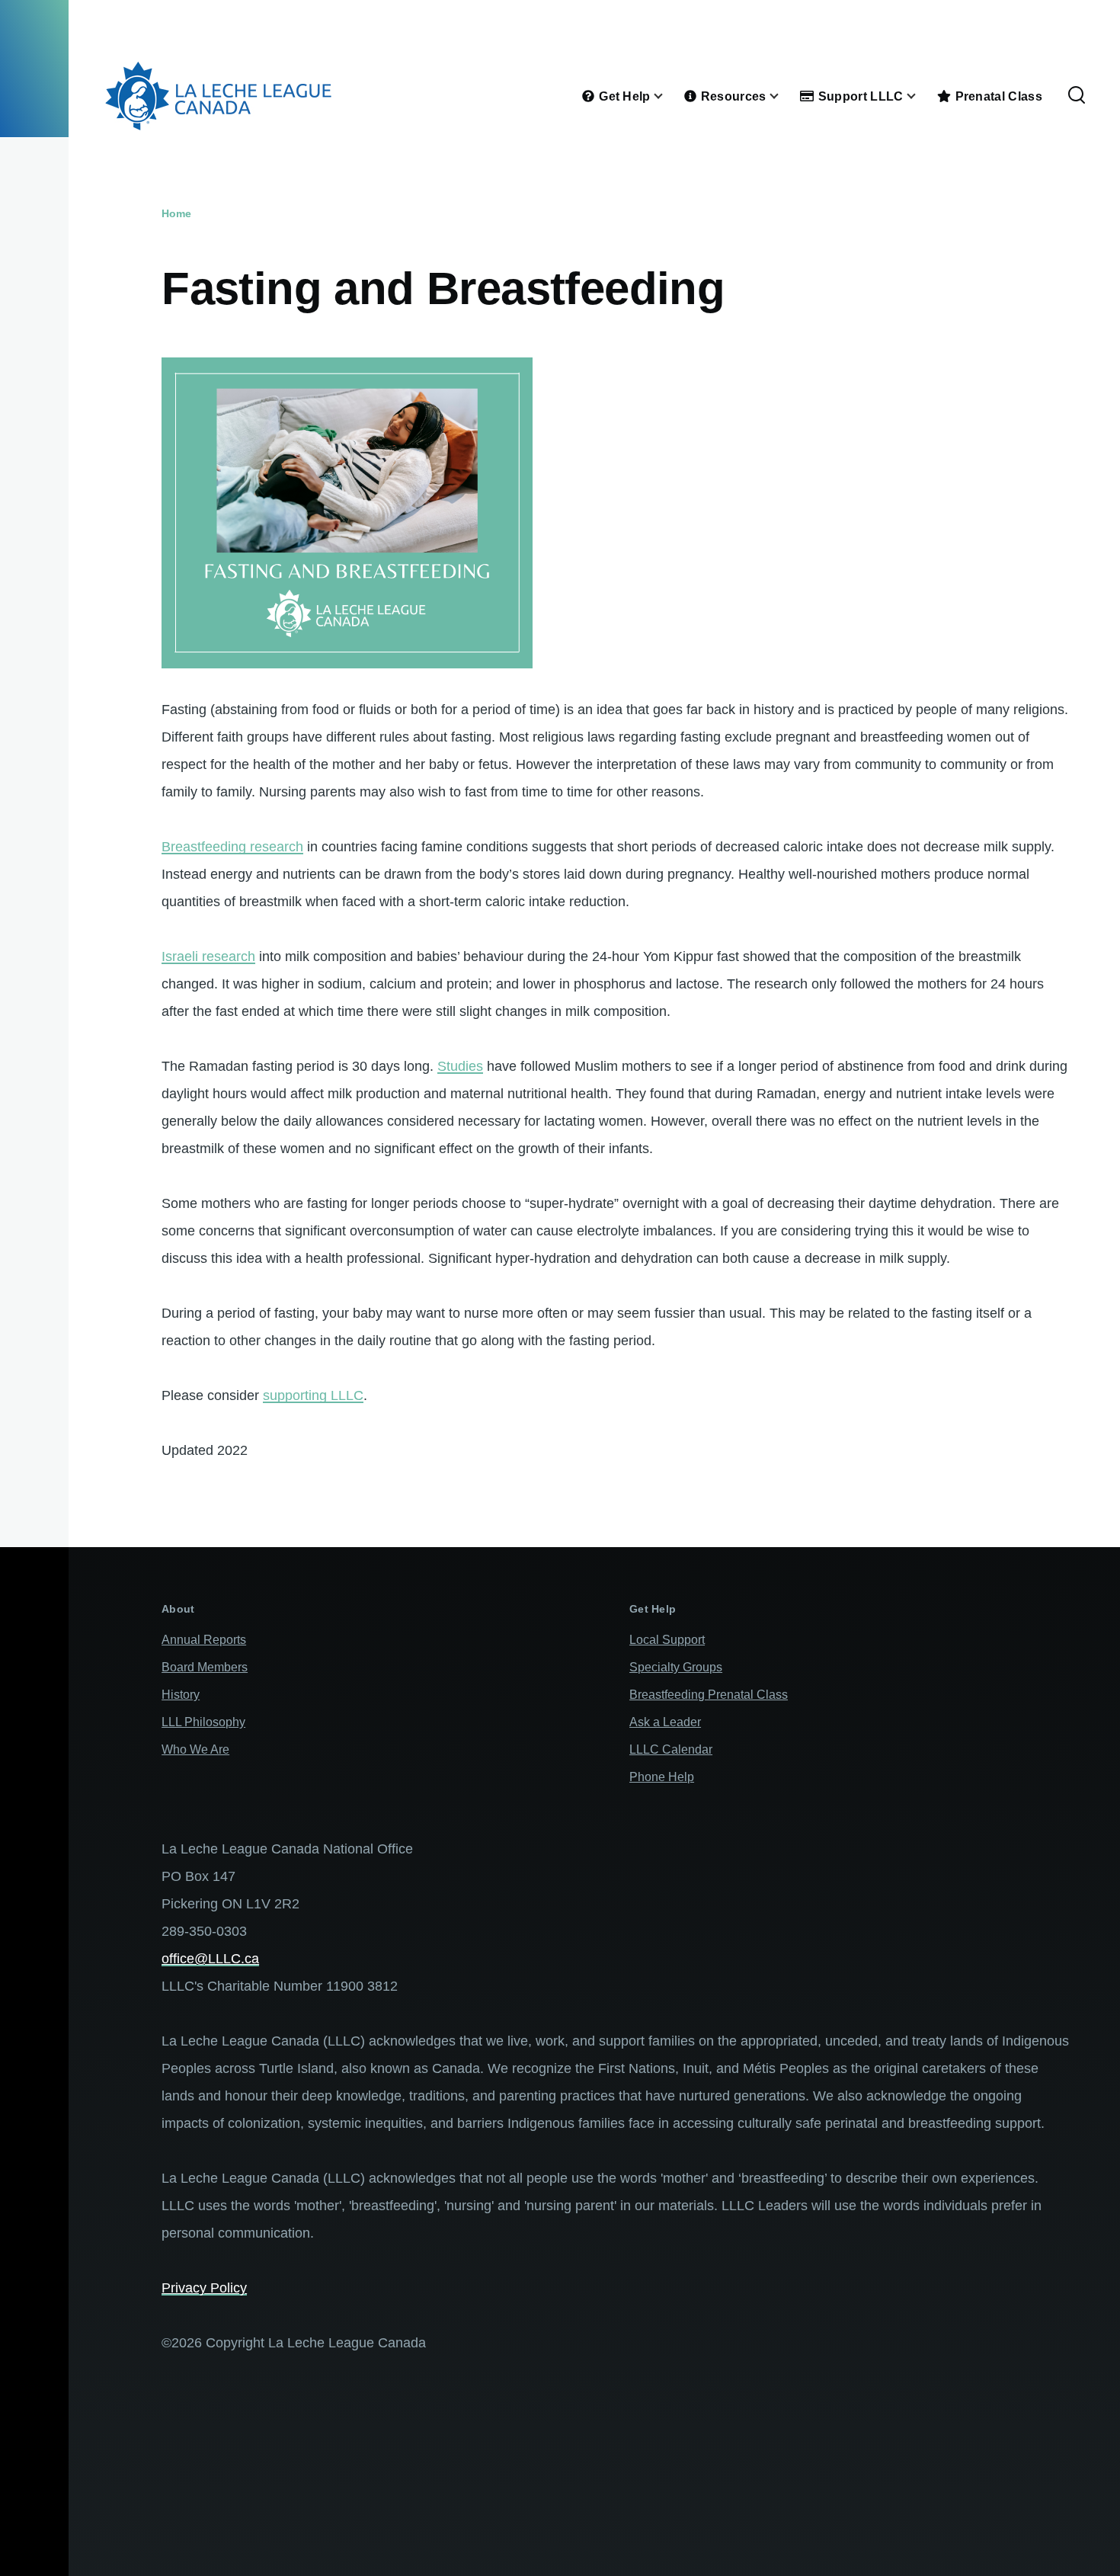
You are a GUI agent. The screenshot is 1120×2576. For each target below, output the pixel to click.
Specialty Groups (676, 1667)
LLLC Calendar (671, 1749)
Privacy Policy (204, 2288)
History (181, 1695)
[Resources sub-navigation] (783, 96)
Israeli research (208, 956)
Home (176, 213)
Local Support (667, 1640)
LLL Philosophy (203, 1722)
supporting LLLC (313, 1395)
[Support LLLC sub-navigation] (920, 96)
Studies (460, 1066)
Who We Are (195, 1749)
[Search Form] (1077, 96)
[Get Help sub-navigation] (667, 96)
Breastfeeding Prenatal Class (709, 1695)
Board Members (205, 1667)
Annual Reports (204, 1640)
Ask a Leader (665, 1722)
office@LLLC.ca (210, 1959)
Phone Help (662, 1777)
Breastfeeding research (232, 847)
